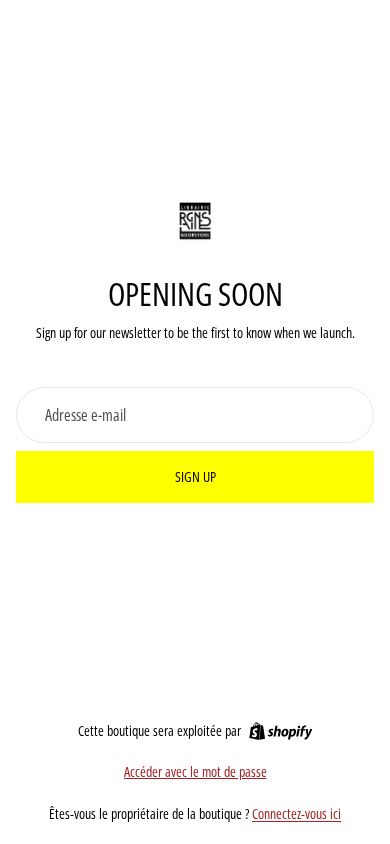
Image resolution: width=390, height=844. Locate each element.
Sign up (195, 476)
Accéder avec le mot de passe (195, 771)
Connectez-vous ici (296, 813)
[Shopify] (280, 731)
